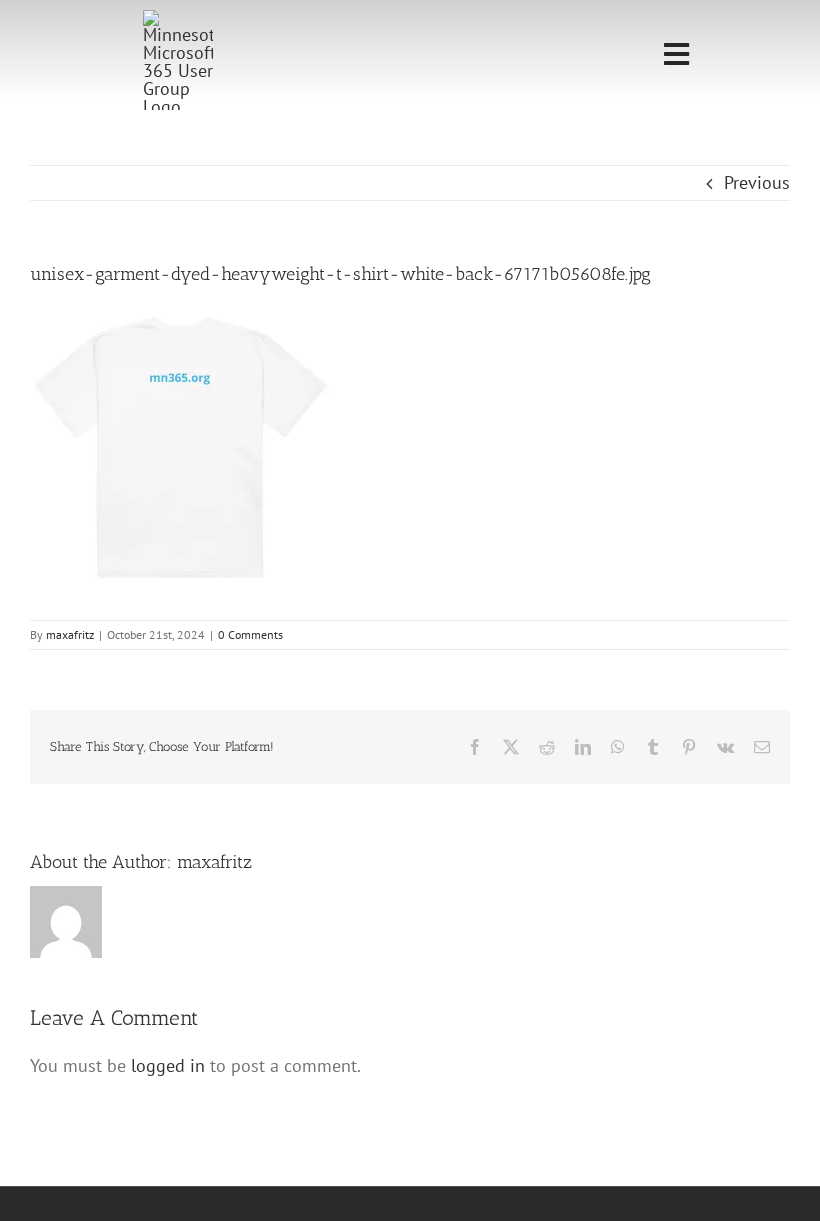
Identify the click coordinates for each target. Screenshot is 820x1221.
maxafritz (70, 634)
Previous (757, 182)
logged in (168, 1065)
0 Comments (250, 634)
